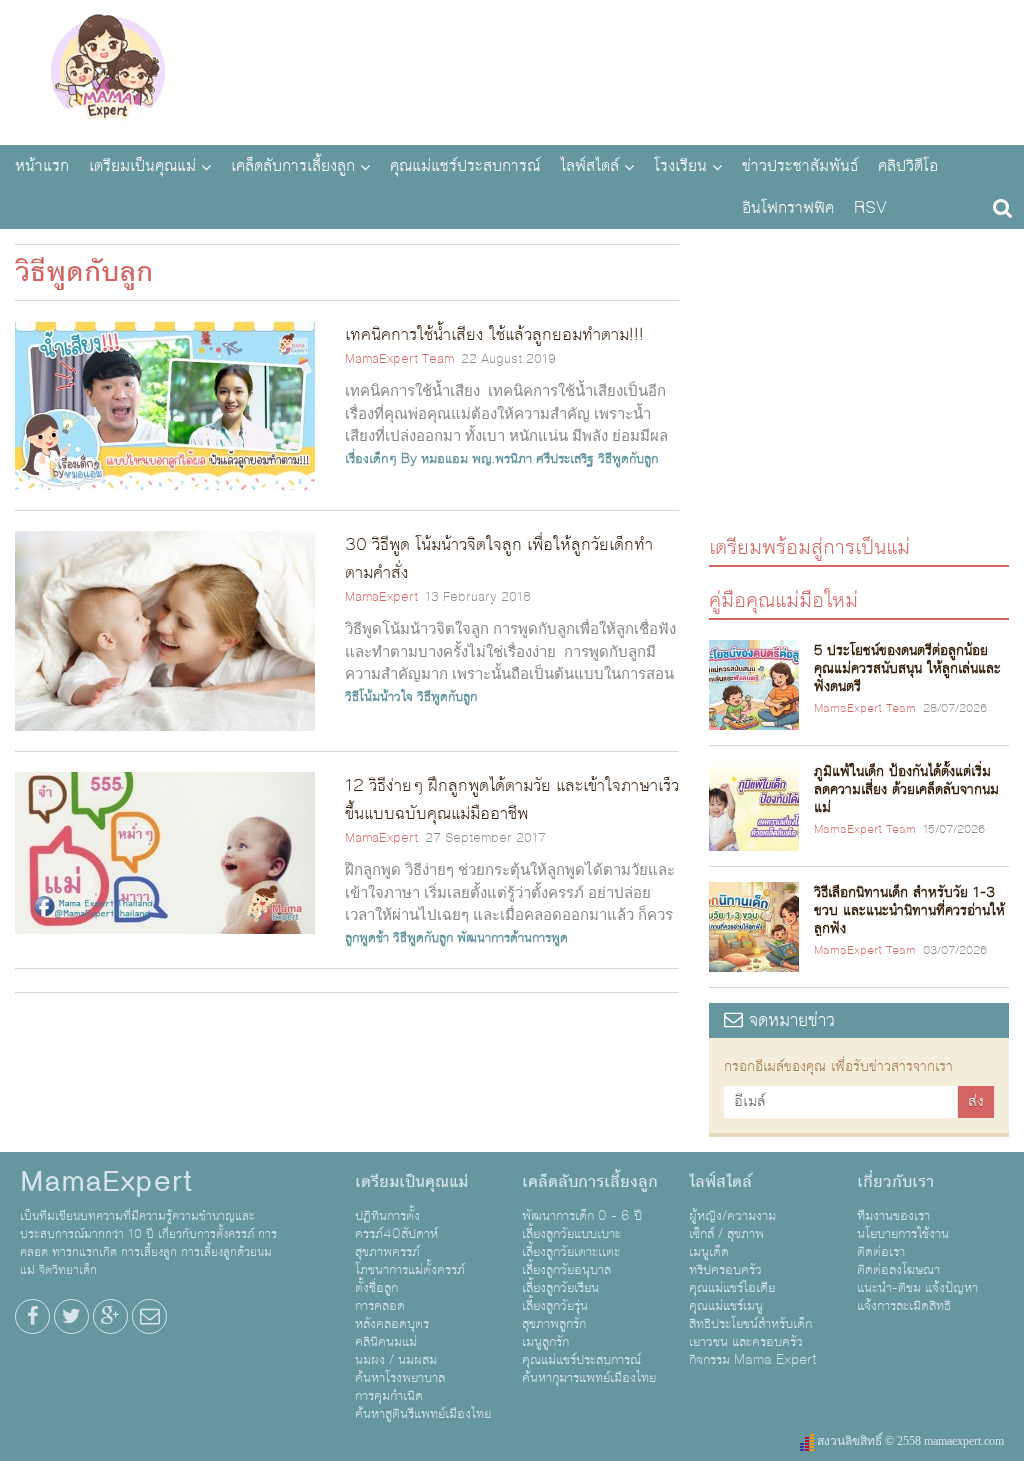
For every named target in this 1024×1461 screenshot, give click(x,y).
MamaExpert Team (399, 359)
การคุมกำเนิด (389, 1396)
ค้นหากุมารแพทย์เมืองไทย (589, 1378)
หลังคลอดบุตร (392, 1324)
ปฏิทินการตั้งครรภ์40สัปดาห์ (396, 1225)
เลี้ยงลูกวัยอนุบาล (566, 1270)
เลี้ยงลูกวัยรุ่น (555, 1306)
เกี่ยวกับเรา (895, 1182)
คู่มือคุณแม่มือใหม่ (783, 599)
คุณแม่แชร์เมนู (726, 1306)
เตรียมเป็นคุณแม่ (142, 166)
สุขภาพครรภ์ (387, 1252)
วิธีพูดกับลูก (628, 459)
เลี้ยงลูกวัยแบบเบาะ (571, 1234)
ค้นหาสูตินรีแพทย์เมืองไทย (423, 1414)
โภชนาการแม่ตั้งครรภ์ (410, 1270)
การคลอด (380, 1306)
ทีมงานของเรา (893, 1216)
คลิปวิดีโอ (908, 166)
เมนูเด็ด (709, 1252)
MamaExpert (107, 70)
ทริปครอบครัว (725, 1270)
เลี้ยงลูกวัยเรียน (560, 1288)
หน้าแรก (42, 166)
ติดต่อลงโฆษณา (898, 1270)
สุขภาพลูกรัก (554, 1324)
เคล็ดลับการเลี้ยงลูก (293, 166)
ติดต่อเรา (881, 1252)
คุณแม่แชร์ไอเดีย (732, 1288)
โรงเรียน (680, 166)
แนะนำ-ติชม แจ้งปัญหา (917, 1288)
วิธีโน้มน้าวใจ (379, 697)
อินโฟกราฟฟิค (788, 208)
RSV (870, 208)
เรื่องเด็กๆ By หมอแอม (406, 459)
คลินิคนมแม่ (386, 1342)
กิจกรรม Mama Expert (753, 1360)
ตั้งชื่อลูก (376, 1288)
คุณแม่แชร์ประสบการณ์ (465, 166)
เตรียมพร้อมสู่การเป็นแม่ (809, 546)
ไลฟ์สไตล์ (589, 166)
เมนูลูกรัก (545, 1342)
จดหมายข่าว (789, 1020)
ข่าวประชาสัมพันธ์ (800, 166)
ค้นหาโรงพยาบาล (400, 1378)
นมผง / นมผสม (396, 1360)
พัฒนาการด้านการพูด (512, 938)
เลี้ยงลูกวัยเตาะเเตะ (571, 1252)
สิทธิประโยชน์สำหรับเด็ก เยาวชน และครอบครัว (750, 1333)
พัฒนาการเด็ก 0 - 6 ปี (582, 1216)
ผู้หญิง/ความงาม (732, 1216)
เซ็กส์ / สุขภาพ (726, 1234)
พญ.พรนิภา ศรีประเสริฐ (533, 459)
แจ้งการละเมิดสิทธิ (904, 1306)
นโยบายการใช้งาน (903, 1234)
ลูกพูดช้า (367, 938)
